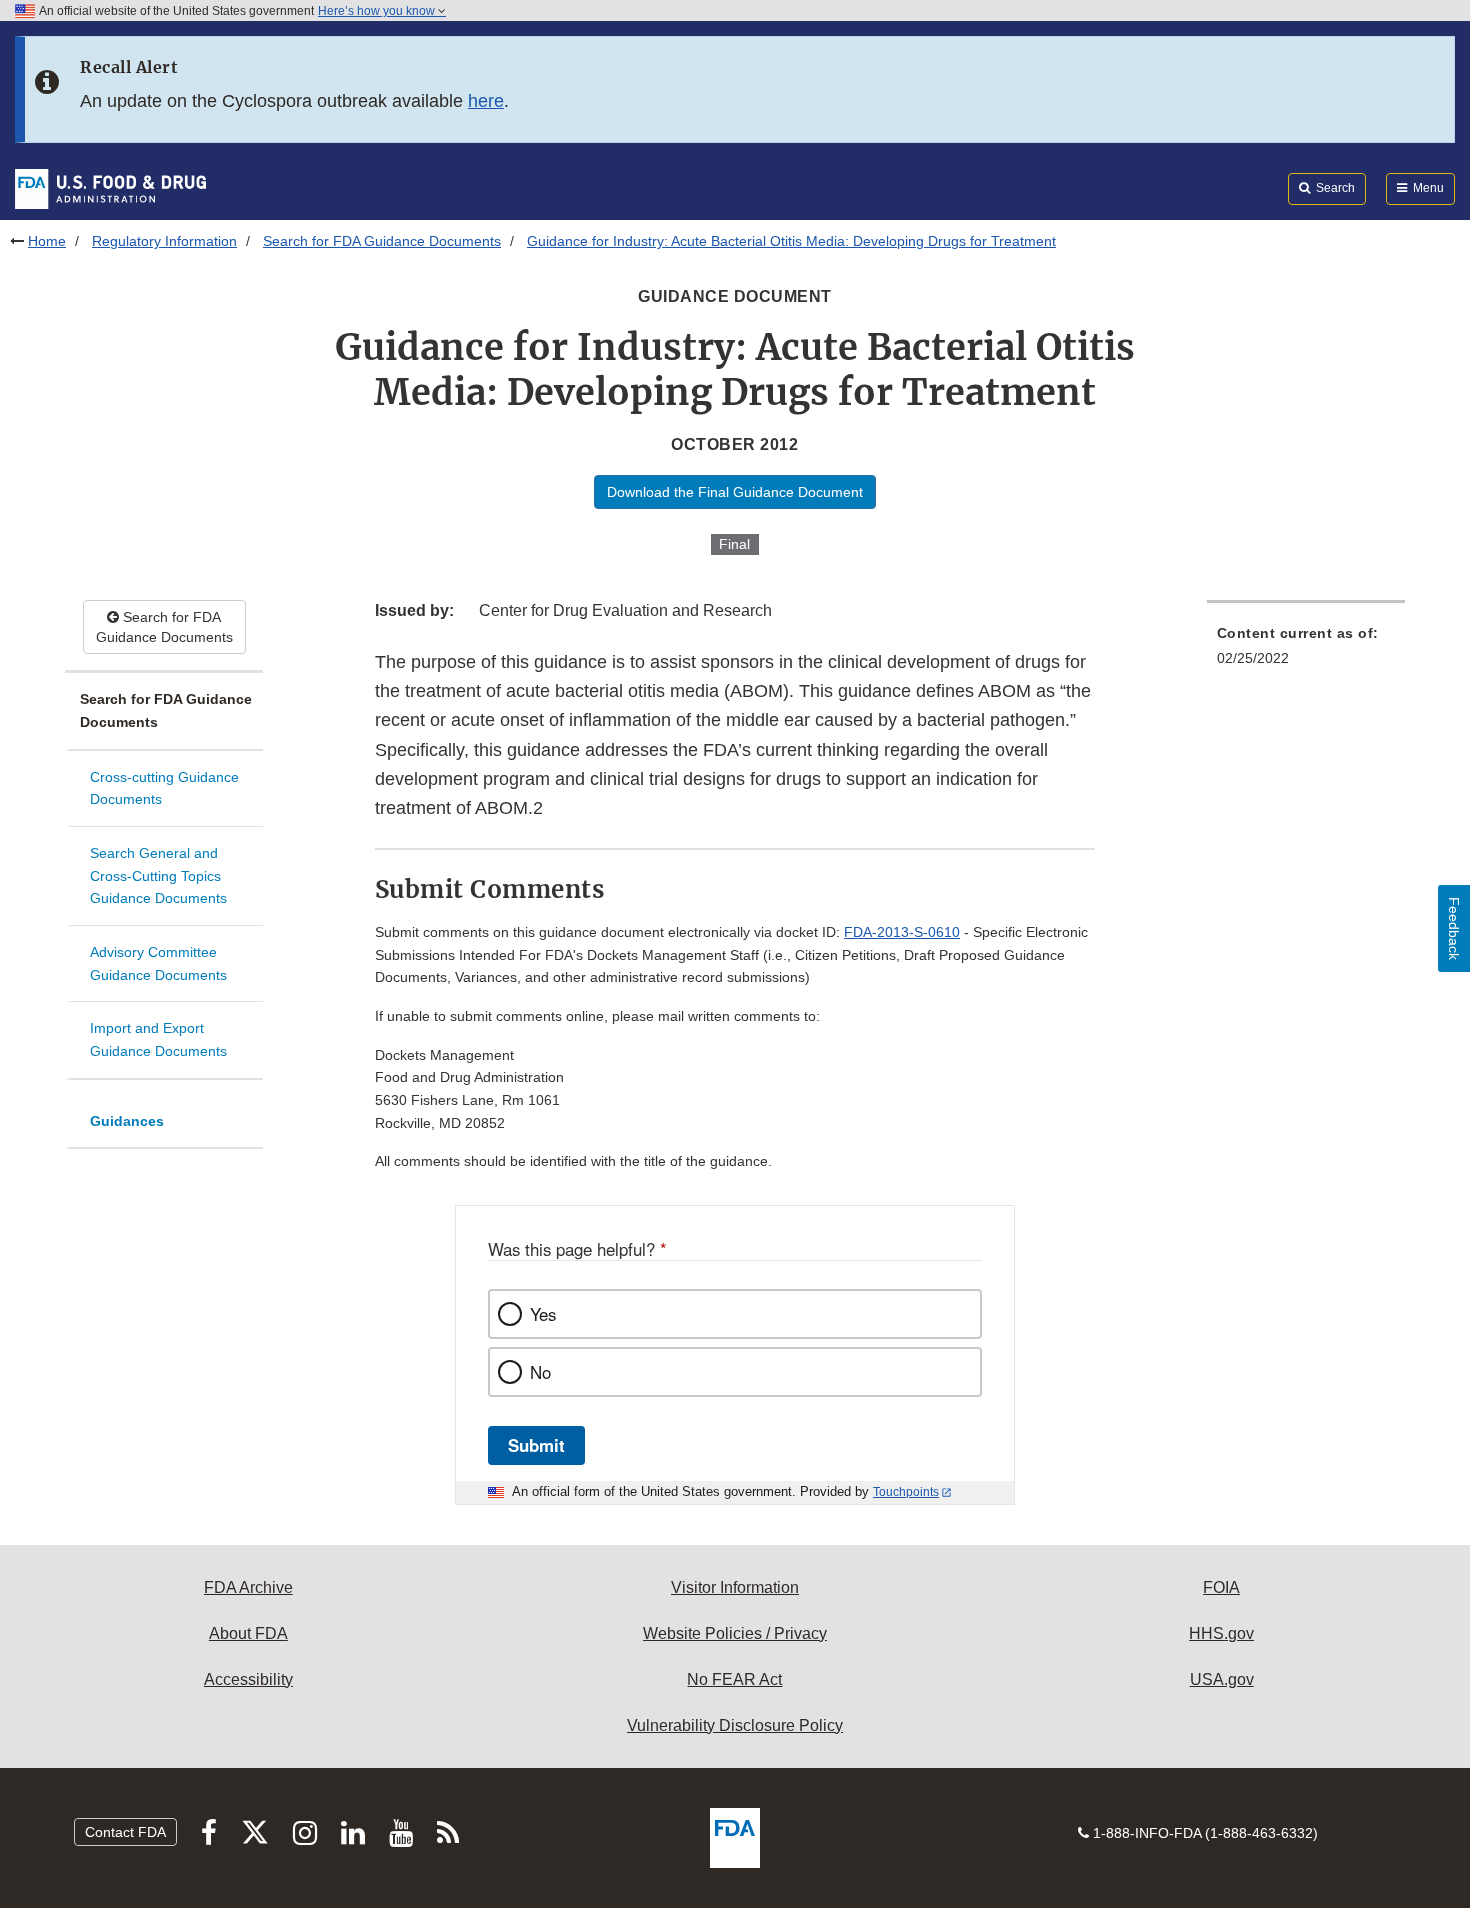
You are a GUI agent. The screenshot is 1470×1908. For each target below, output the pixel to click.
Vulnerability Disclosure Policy (735, 1725)
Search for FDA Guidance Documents (382, 241)
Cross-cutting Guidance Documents (164, 788)
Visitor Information (735, 1587)
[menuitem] (1306, 651)
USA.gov (1222, 1679)
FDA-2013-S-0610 (902, 932)
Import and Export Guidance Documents (158, 1039)
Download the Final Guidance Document (735, 492)
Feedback (1454, 928)
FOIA (1221, 1587)
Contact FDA (125, 1832)
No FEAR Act (734, 1679)
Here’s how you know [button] (378, 11)
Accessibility (248, 1679)
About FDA (248, 1633)
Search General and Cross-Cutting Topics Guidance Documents (158, 875)
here (486, 101)
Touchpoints (906, 1492)
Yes (543, 1314)
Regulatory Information (164, 241)
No (540, 1372)
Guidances (127, 1121)
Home (47, 241)
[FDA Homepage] (110, 188)
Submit (536, 1445)
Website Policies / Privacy (735, 1633)
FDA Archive (248, 1587)
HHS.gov (1221, 1633)
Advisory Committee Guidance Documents (158, 963)
